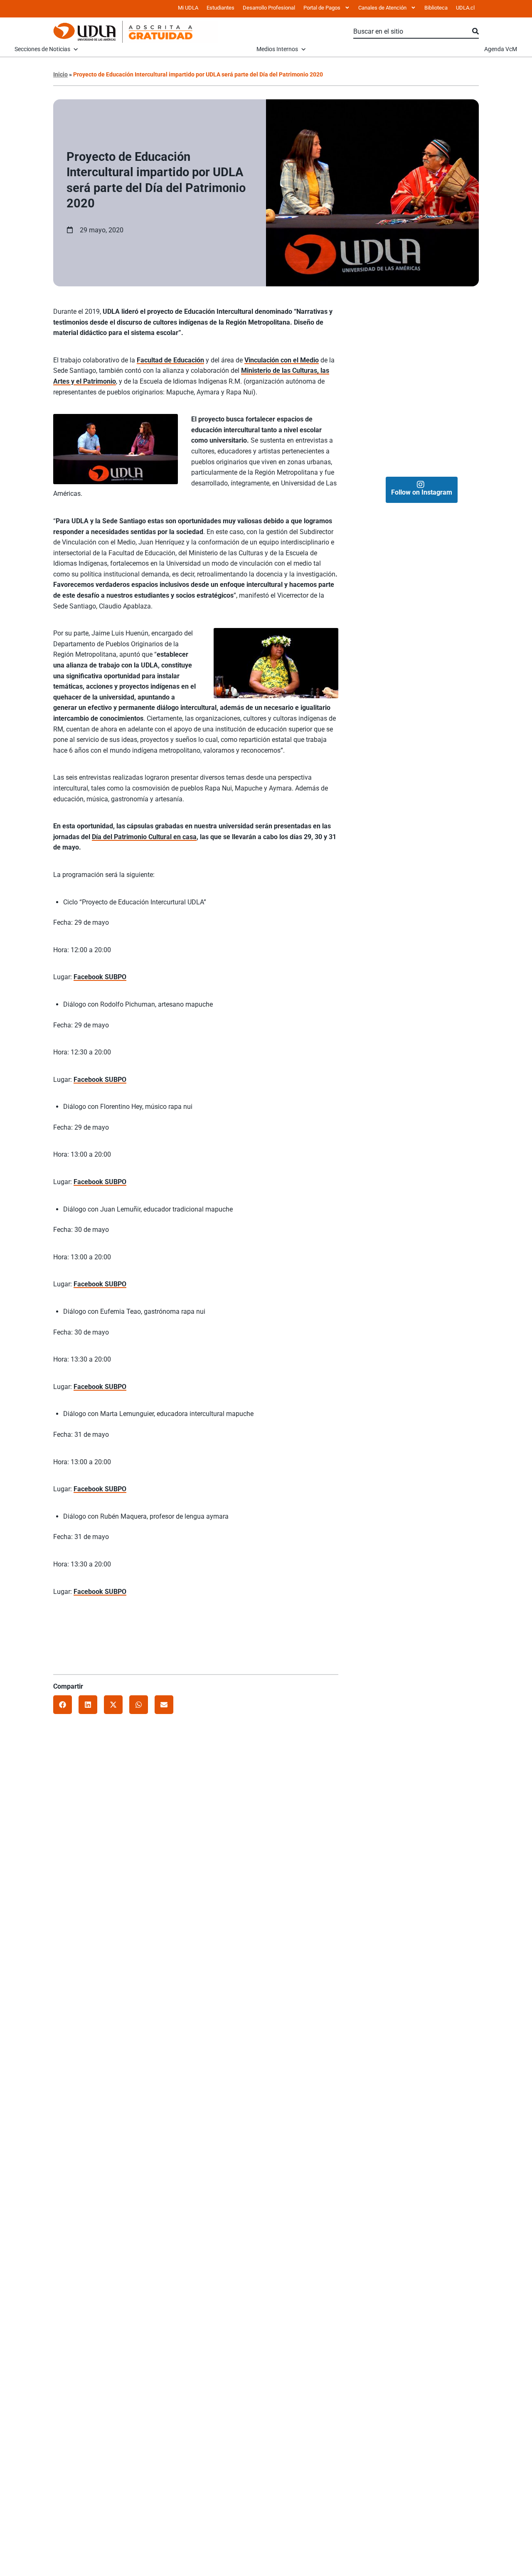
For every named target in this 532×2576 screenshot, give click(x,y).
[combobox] (413, 32)
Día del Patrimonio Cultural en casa (144, 837)
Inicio (60, 74)
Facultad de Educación (170, 360)
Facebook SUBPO (100, 977)
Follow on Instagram (422, 492)
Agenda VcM (501, 49)
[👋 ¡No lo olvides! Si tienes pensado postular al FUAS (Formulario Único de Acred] (451, 328)
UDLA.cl (465, 8)
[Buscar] (475, 32)
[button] (63, 1705)
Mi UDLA (188, 8)
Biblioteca (436, 8)
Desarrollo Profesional (269, 8)
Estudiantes (220, 8)
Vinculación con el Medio (282, 360)
